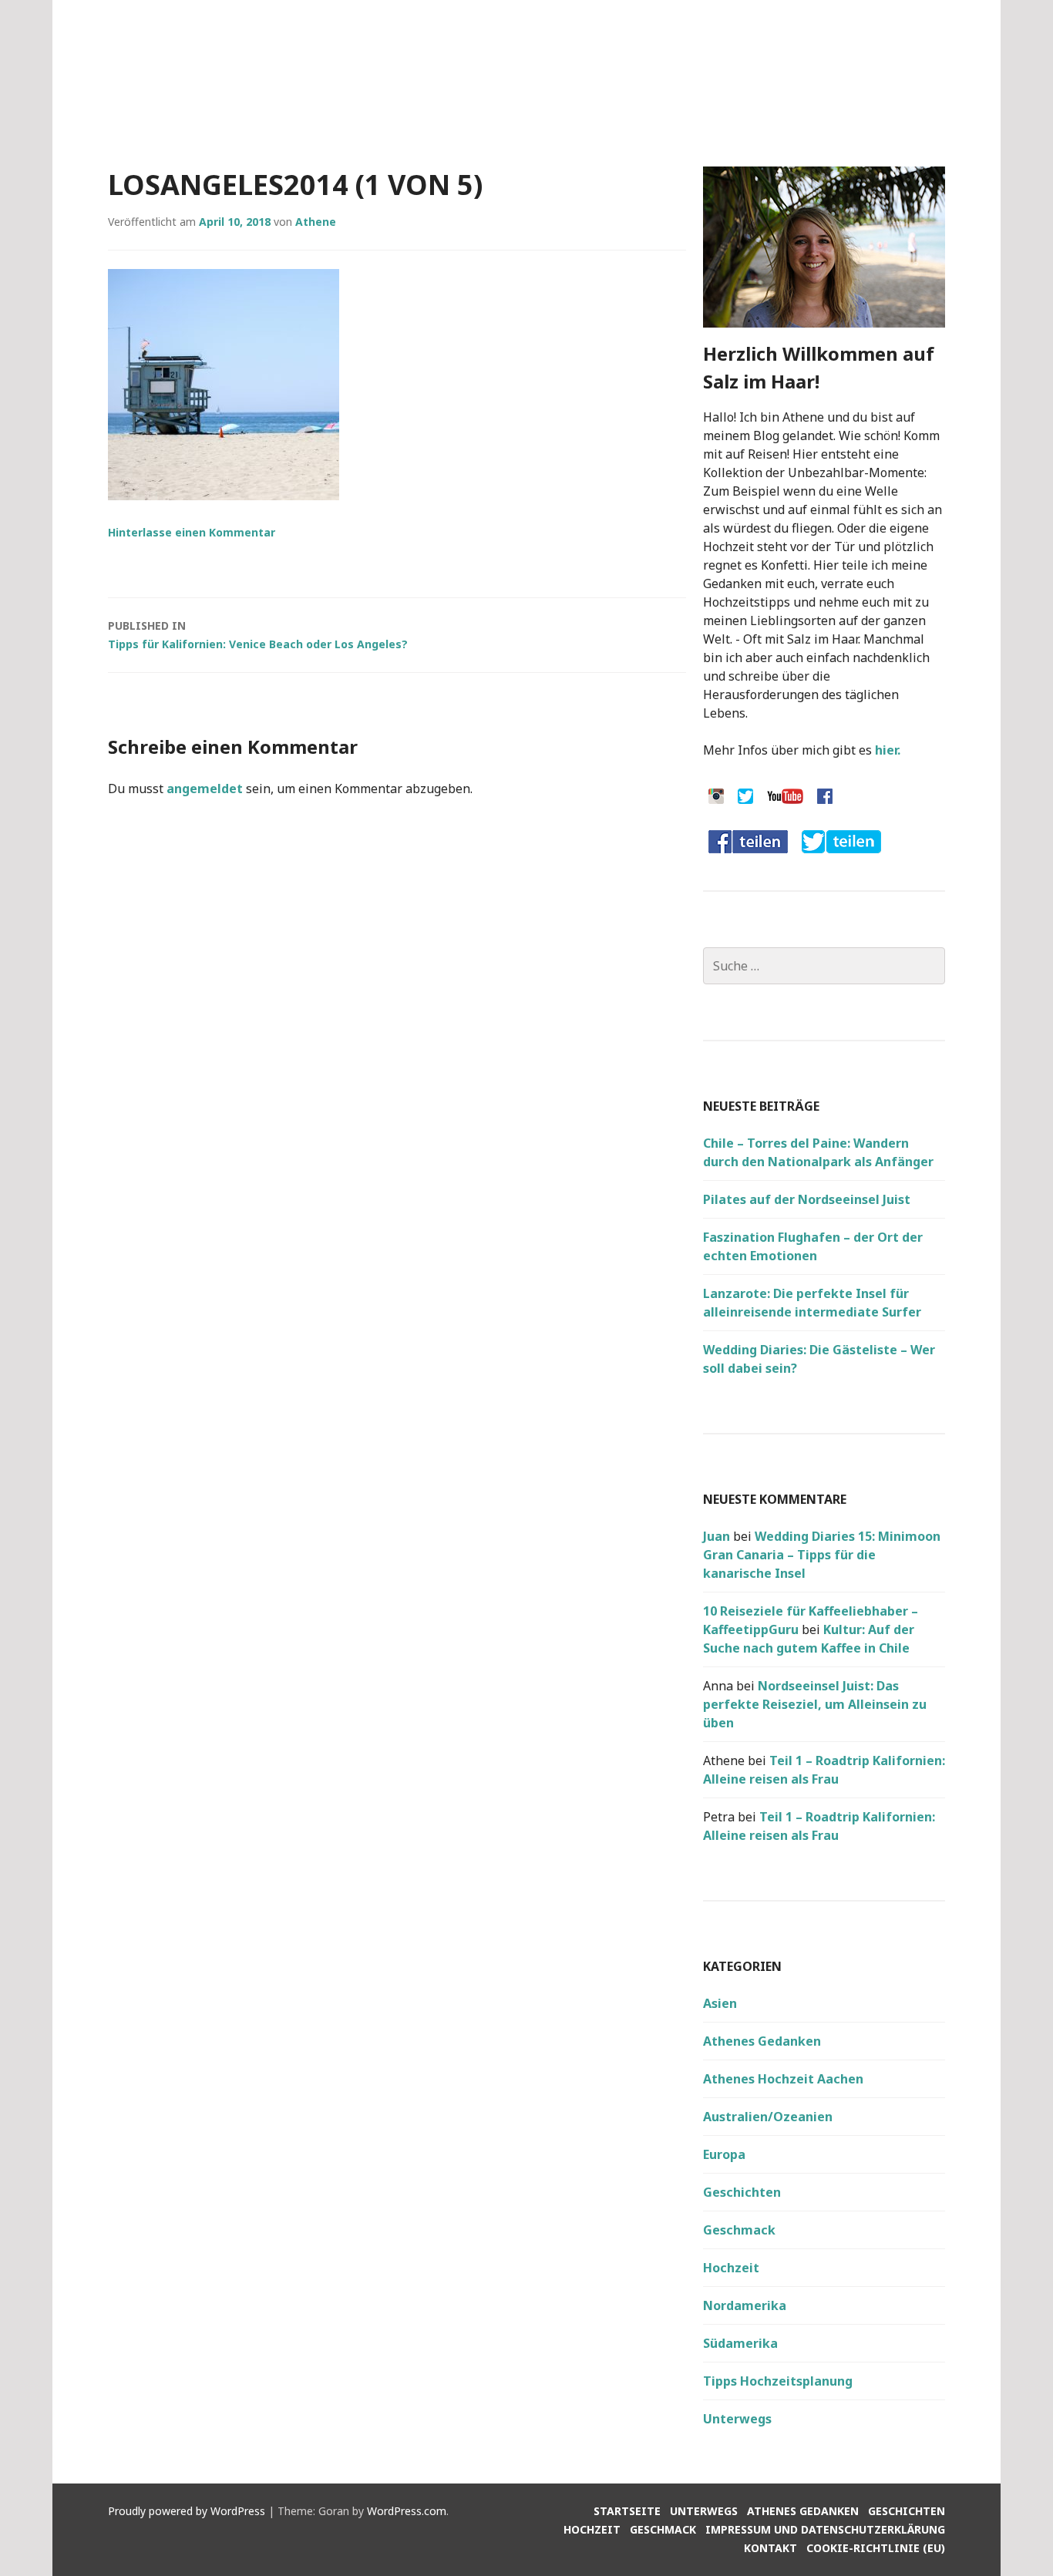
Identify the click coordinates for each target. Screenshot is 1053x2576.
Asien (720, 2003)
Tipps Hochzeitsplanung (778, 2381)
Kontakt (770, 2548)
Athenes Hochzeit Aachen (783, 2079)
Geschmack (739, 2230)
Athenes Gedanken (762, 2041)
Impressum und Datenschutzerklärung (825, 2529)
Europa (724, 2154)
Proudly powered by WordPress (187, 2511)
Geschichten (742, 2192)
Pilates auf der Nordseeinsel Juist (807, 1199)
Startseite (627, 2511)
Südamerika (740, 2343)
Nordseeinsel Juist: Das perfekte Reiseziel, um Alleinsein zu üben (815, 1704)
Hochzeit (731, 2268)
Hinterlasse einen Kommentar (192, 532)
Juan (717, 1536)
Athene (316, 222)
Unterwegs (737, 2419)
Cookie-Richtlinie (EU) (876, 2548)
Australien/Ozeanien (768, 2117)
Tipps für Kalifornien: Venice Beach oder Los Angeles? (258, 635)
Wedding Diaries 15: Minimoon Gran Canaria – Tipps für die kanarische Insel (822, 1555)
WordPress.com (407, 2511)
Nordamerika (745, 2305)
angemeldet (205, 789)
